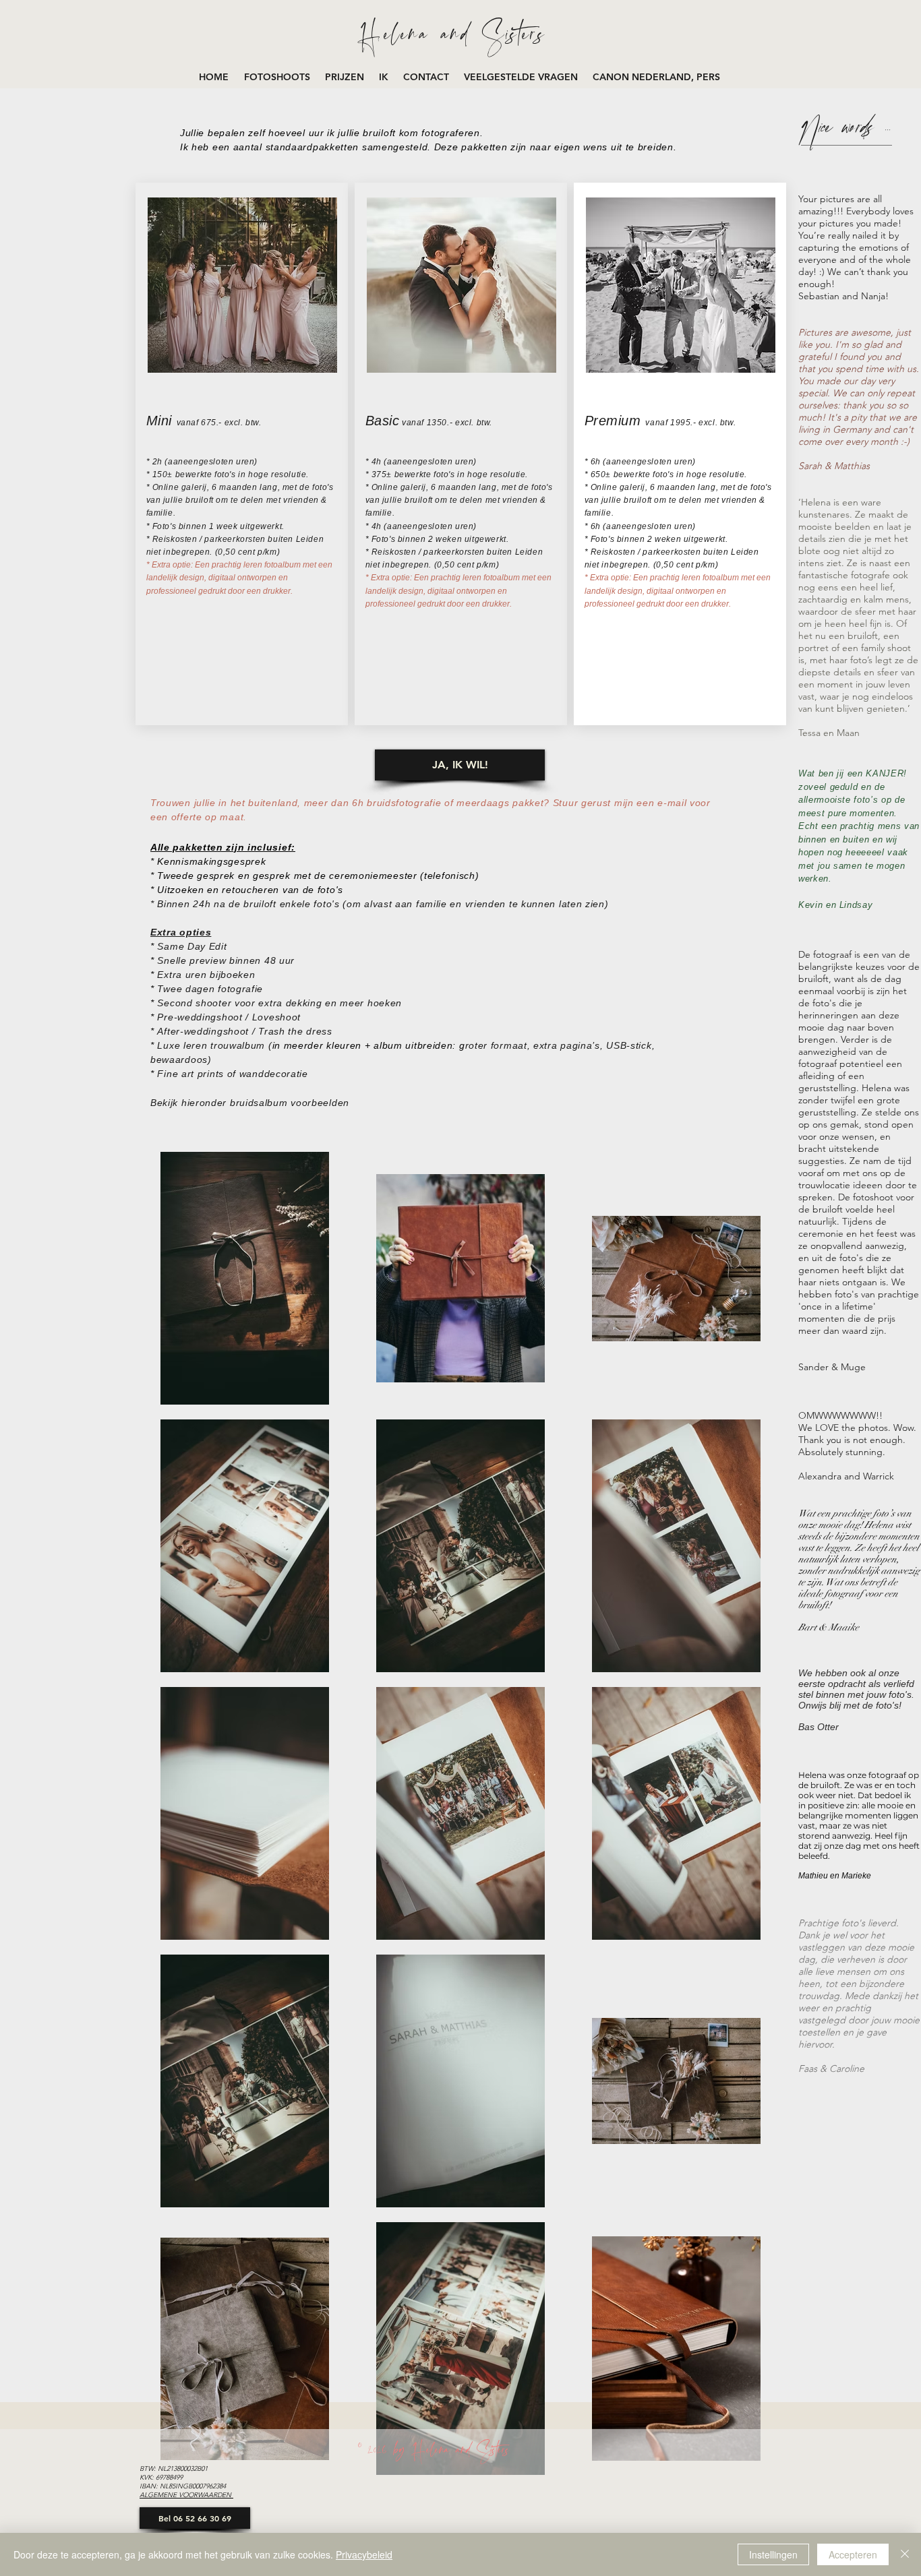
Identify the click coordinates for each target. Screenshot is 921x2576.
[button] (278, 77)
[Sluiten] (905, 2554)
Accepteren (853, 2554)
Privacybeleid (364, 2554)
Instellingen (773, 2554)
